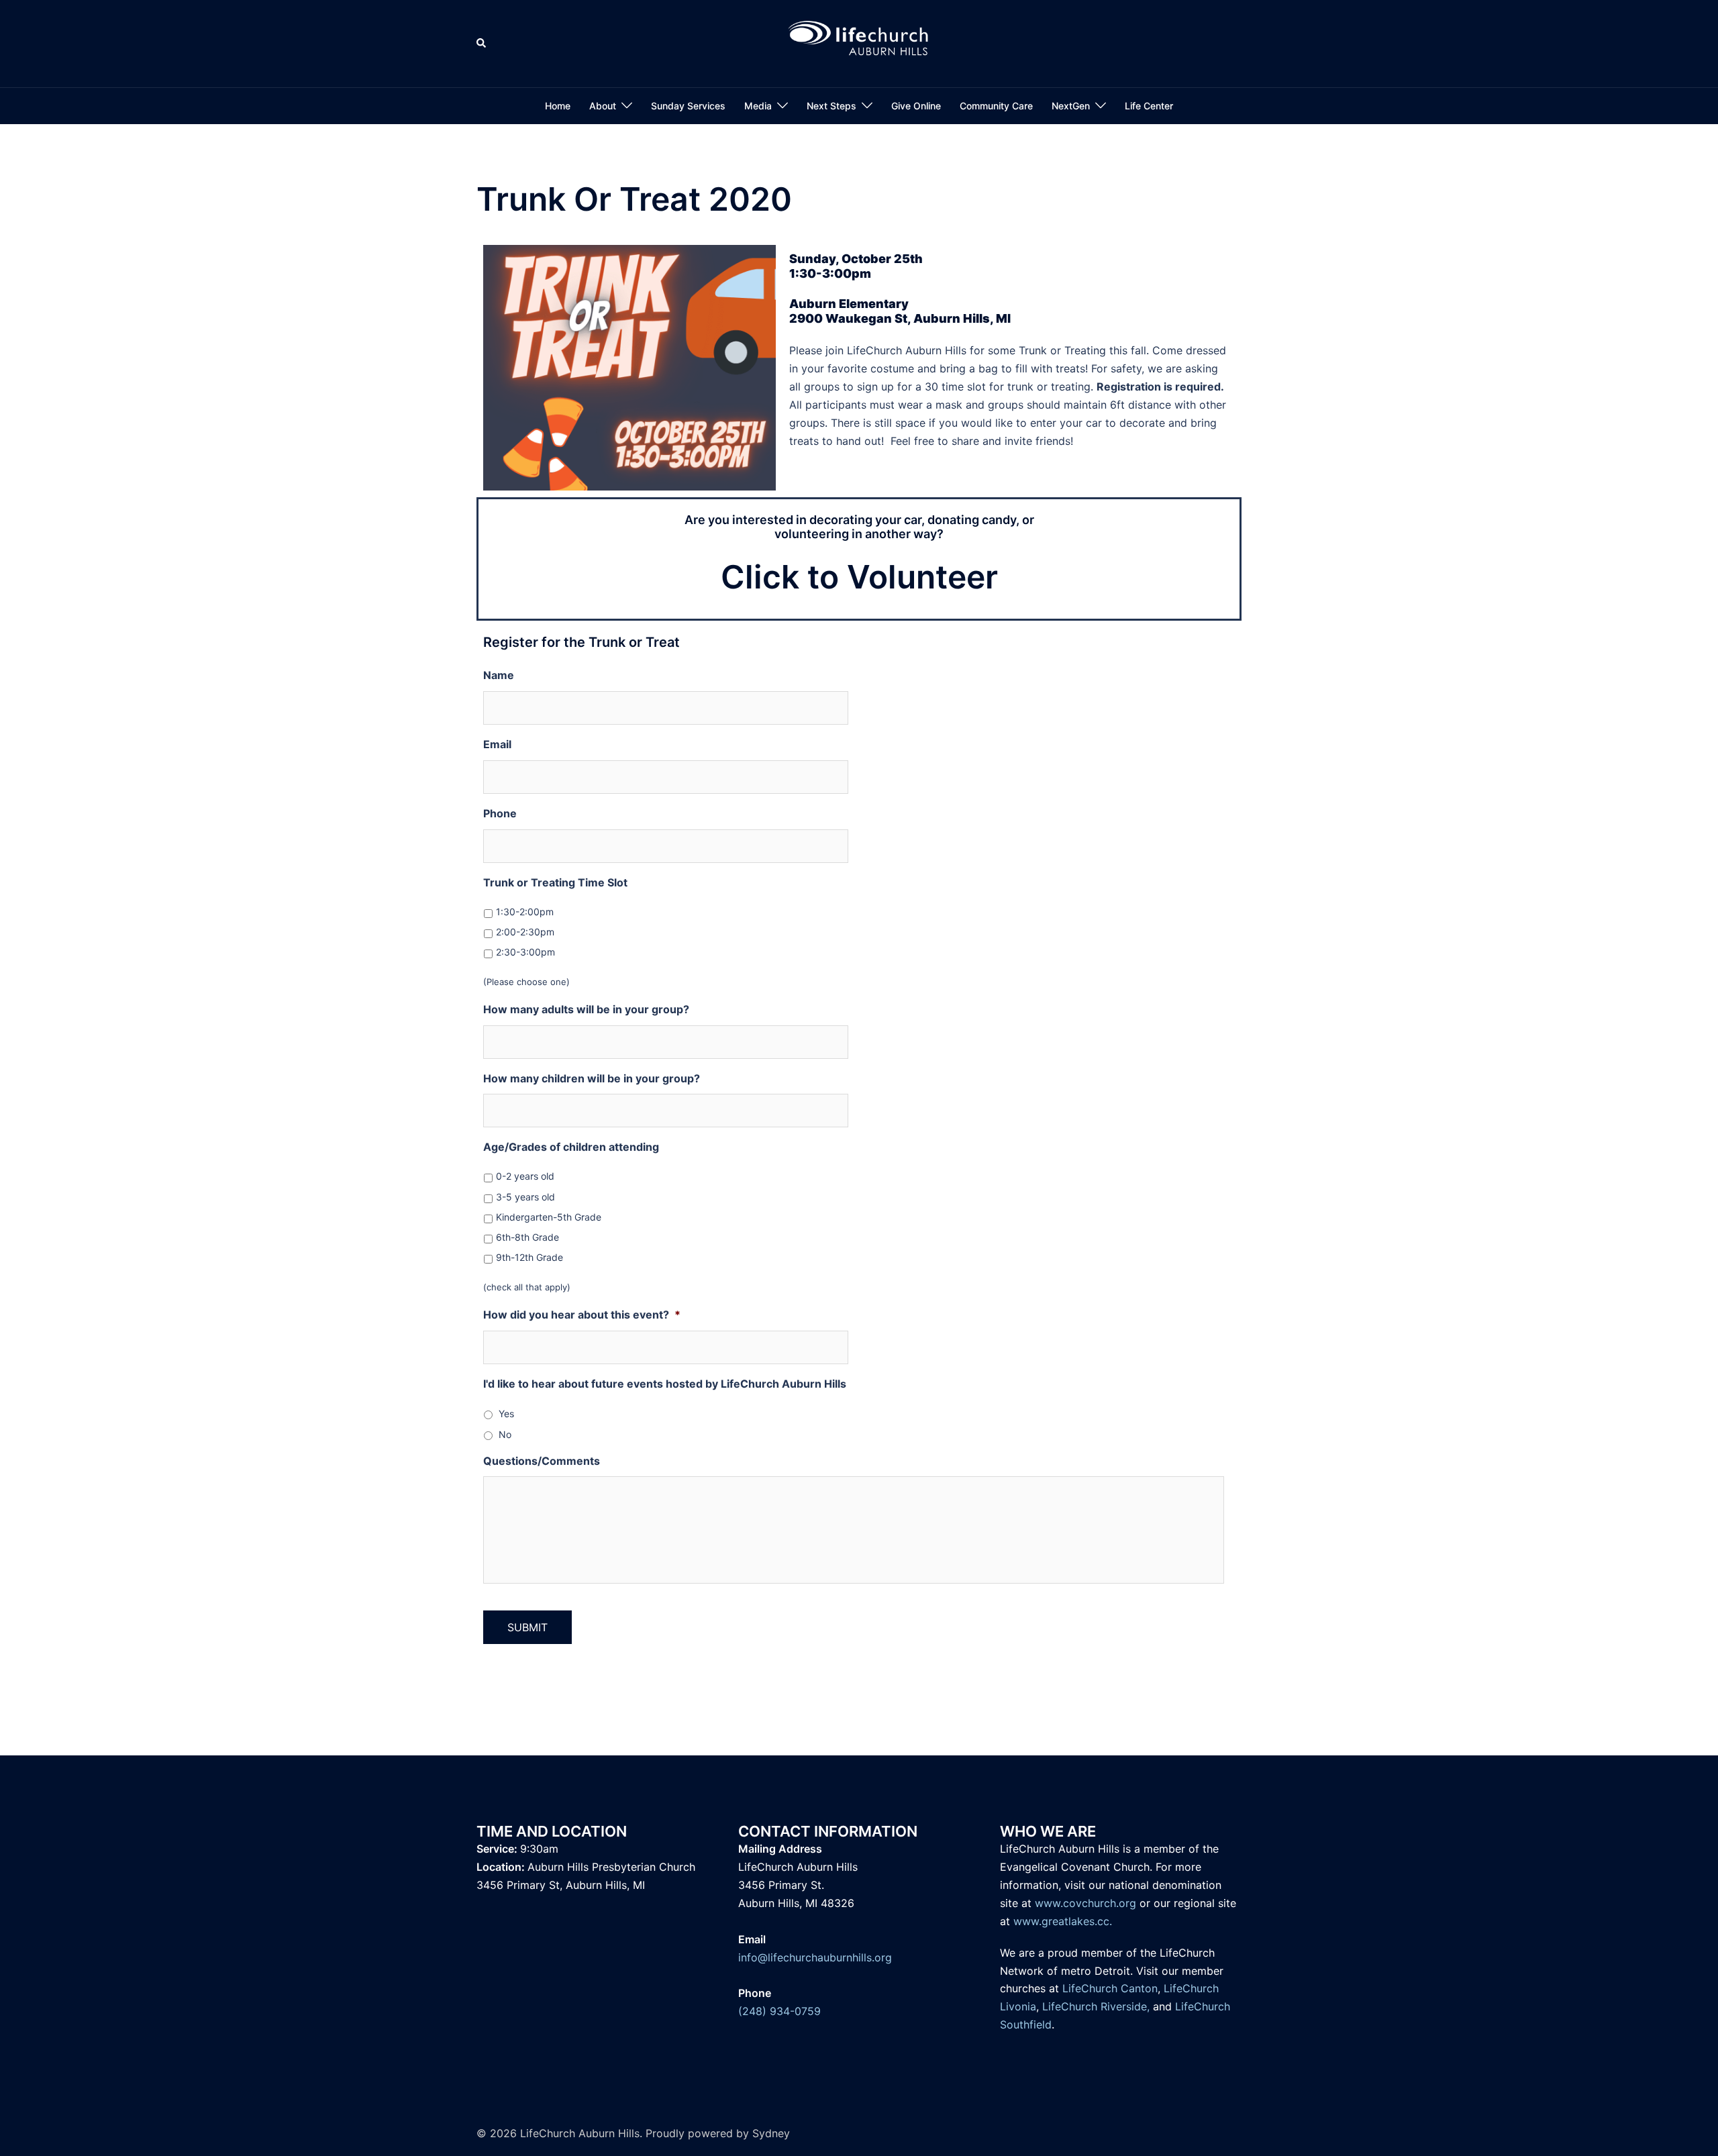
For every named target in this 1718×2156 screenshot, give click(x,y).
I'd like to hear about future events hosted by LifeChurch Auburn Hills (665, 1384)
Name (499, 675)
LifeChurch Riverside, (1096, 2006)
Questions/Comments (542, 1461)
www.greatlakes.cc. (1063, 1921)
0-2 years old (525, 1176)
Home (558, 106)
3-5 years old (525, 1197)
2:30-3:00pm (525, 952)
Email (497, 744)
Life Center (1149, 106)
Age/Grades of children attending (571, 1147)
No (505, 1434)
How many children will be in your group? (592, 1078)
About (603, 106)
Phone (500, 813)
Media (758, 106)
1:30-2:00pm (525, 912)
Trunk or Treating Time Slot (555, 882)
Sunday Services (688, 106)
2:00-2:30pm (525, 932)
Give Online (916, 106)
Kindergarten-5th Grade (549, 1217)
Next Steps (831, 106)
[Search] (482, 44)
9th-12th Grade (529, 1257)
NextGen (1071, 106)
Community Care (996, 106)
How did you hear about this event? (582, 1315)
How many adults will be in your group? (586, 1009)
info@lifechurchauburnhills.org (815, 1957)
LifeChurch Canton (1110, 1988)
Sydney (771, 2133)
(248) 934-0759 (779, 2011)
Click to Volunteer (859, 577)
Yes (506, 1414)
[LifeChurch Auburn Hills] (859, 42)
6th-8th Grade (527, 1237)
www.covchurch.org (1085, 1903)
